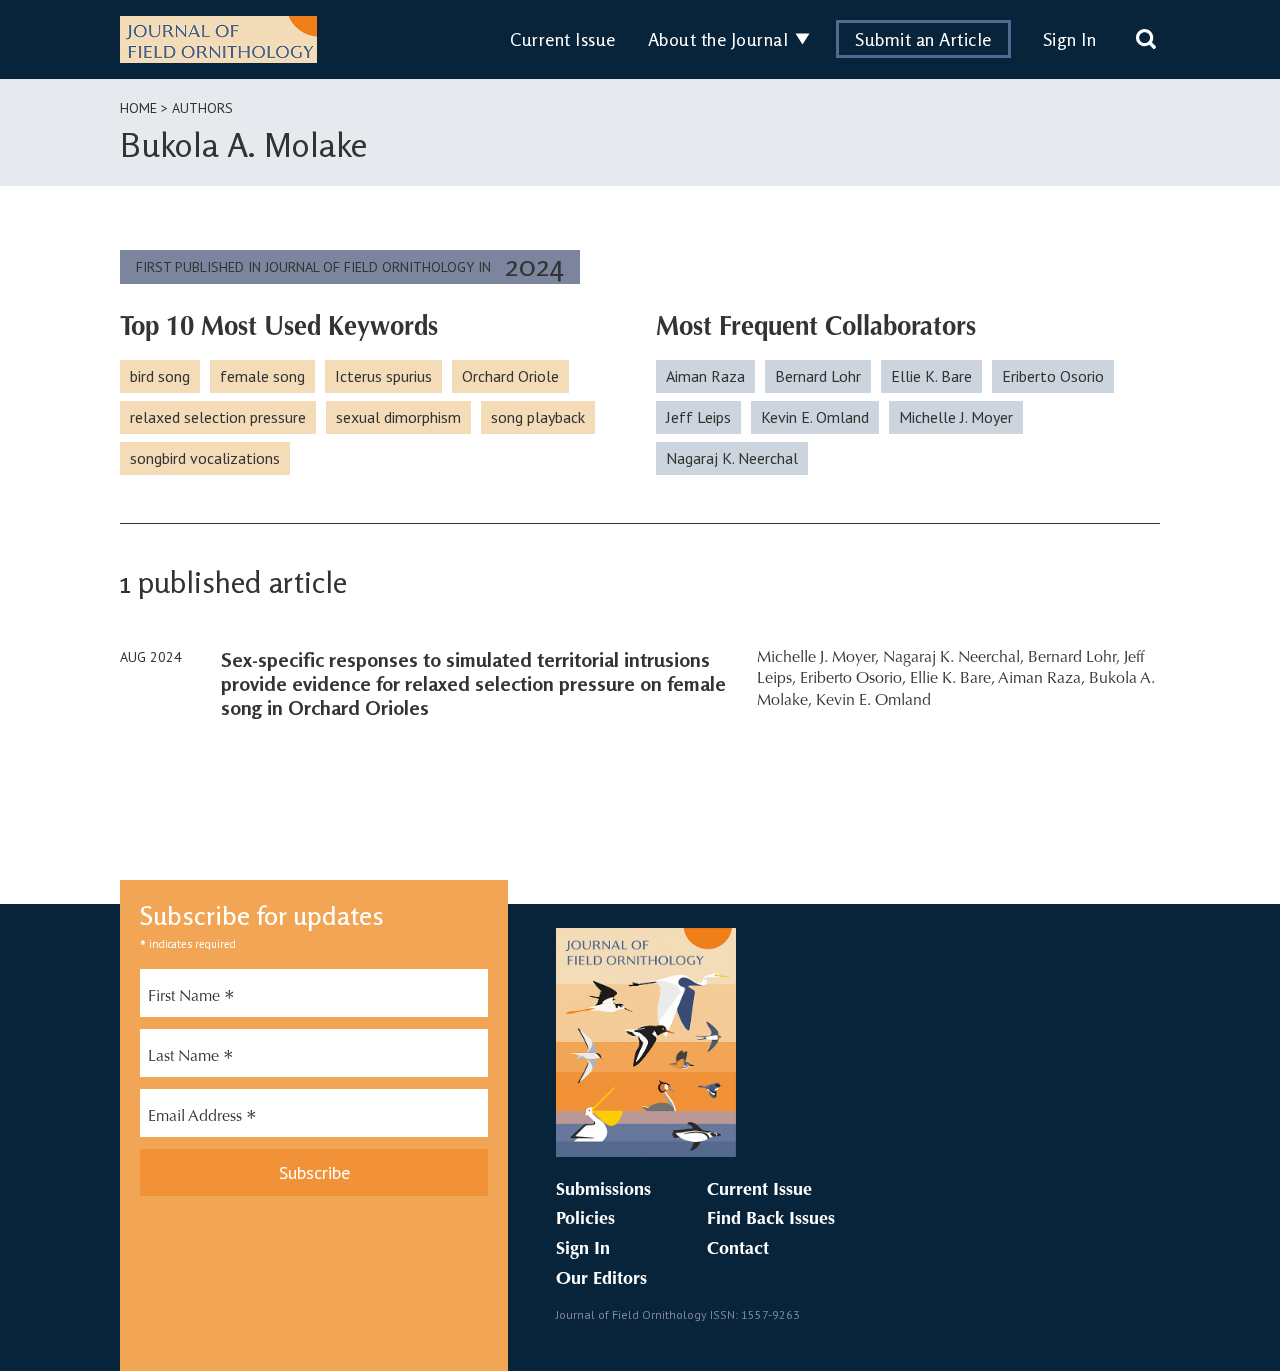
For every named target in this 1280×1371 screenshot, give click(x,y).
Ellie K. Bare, (952, 679)
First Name (191, 999)
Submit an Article (923, 39)
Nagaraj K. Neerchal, (953, 658)
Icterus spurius (383, 376)
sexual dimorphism (398, 417)
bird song (160, 376)
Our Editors (601, 1280)
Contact (738, 1250)
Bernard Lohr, (1074, 658)
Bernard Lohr (818, 376)
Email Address (202, 1119)
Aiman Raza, (1041, 679)
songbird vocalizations (205, 458)
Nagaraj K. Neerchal (732, 458)
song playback (538, 417)
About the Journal (718, 39)
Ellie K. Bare (931, 376)
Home (138, 108)
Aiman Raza (705, 376)
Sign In (1070, 39)
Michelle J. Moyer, (818, 658)
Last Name (191, 1059)
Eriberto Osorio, (853, 679)
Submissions (603, 1191)
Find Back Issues (771, 1220)
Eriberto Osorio (1053, 376)
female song (262, 376)
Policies (585, 1220)
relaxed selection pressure (218, 417)
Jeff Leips (698, 417)
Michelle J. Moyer (956, 417)
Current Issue (563, 39)
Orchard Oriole (510, 376)
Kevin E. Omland (815, 417)
